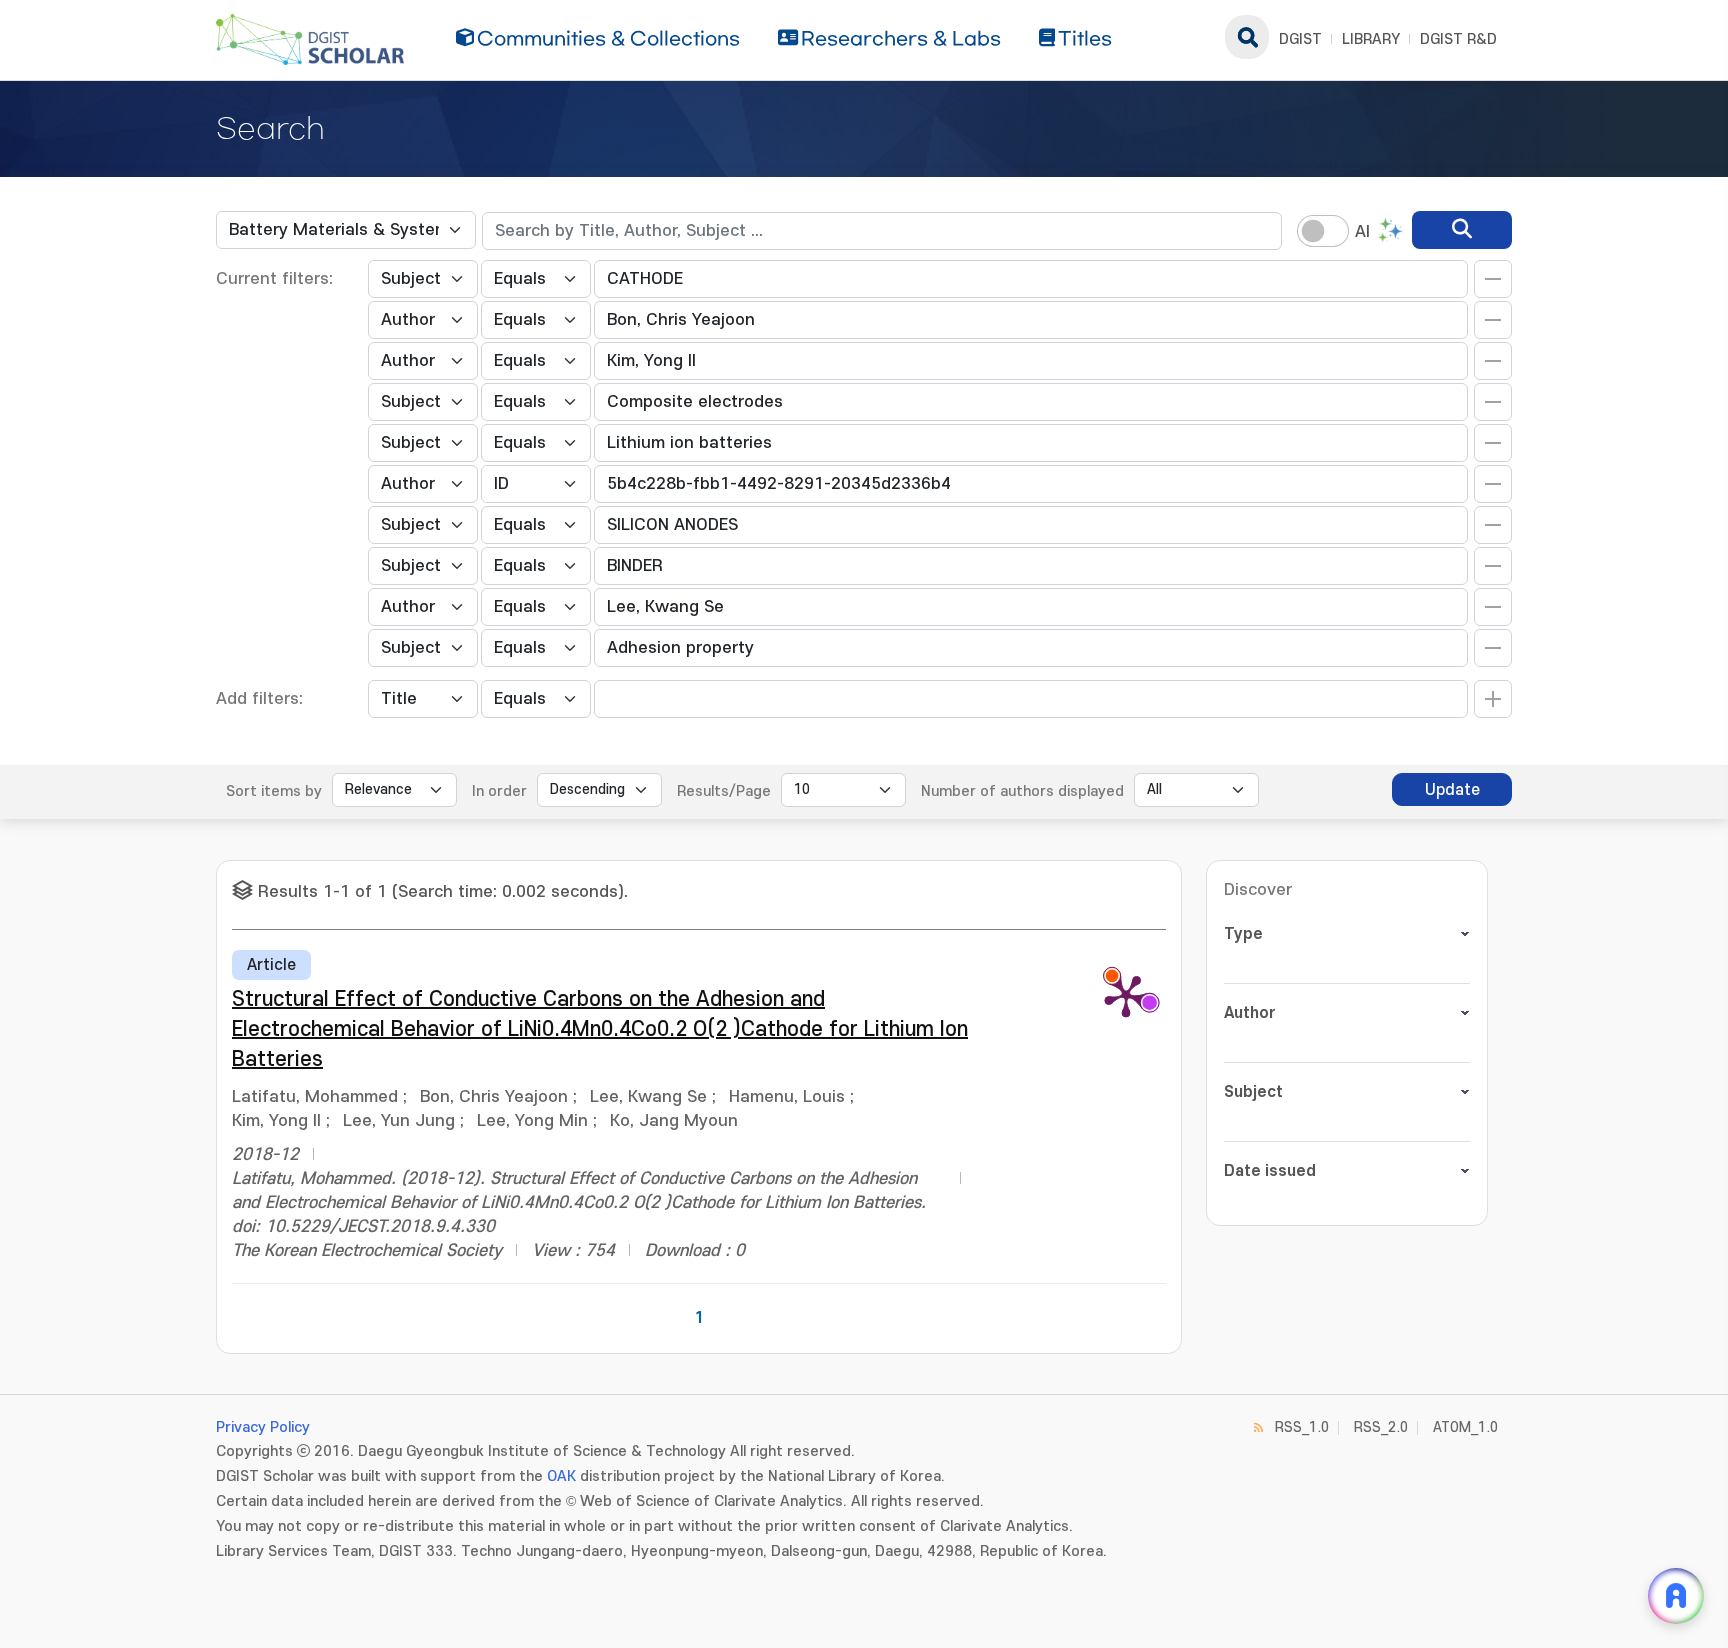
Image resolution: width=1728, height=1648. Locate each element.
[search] (1462, 230)
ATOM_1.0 (1465, 1427)
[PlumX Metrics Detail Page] (1126, 995)
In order (499, 791)
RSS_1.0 (1302, 1427)
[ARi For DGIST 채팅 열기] (1676, 1596)
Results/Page (724, 791)
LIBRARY (1371, 39)
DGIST (1300, 39)
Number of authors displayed (1022, 791)
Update (1452, 790)
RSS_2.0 (1381, 1427)
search (1247, 37)
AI (1362, 232)
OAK (561, 1476)
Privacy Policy (263, 1427)
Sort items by (274, 791)
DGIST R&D (1458, 39)
